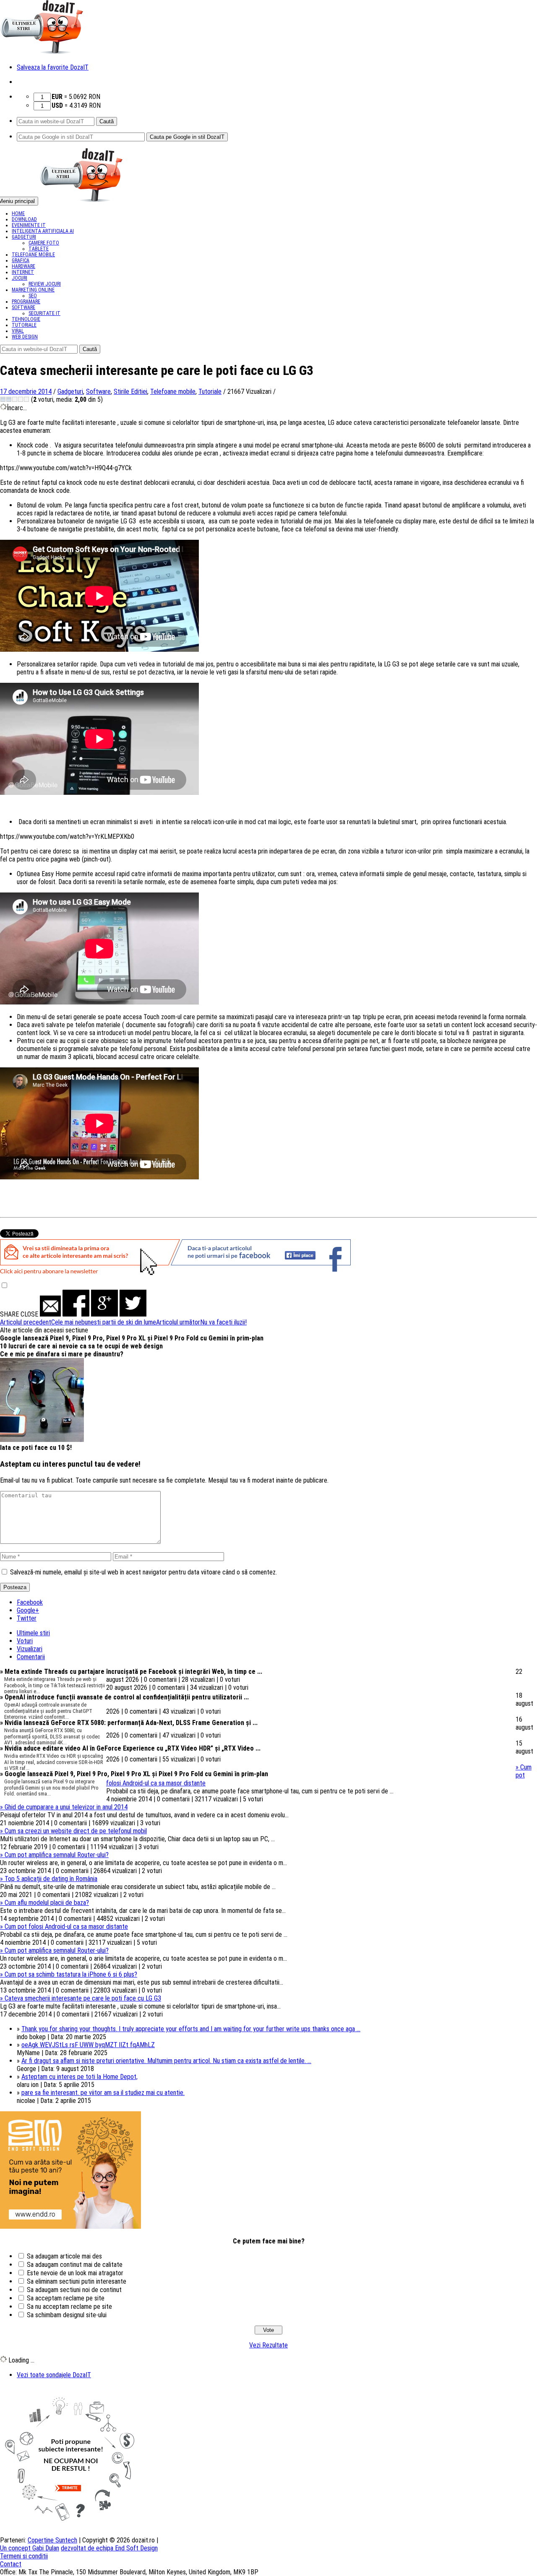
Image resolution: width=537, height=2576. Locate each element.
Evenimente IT (29, 225)
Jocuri (20, 278)
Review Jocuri (45, 284)
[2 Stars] (9, 399)
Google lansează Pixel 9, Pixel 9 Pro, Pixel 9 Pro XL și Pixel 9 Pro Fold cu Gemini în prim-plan (132, 1338)
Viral (18, 331)
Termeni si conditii (24, 2556)
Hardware (23, 266)
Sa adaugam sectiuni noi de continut (74, 2290)
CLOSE (29, 1314)
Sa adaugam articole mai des (64, 2256)
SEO (33, 296)
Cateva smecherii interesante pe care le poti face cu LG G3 (81, 1998)
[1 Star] (3, 399)
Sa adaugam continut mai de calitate (75, 2265)
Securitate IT (44, 313)
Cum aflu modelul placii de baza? (44, 1903)
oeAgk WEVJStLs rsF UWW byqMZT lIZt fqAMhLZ (88, 2045)
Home (18, 213)
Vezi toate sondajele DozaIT (54, 2375)
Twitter (27, 1618)
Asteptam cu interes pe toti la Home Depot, (80, 2077)
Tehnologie (26, 319)
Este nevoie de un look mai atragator (75, 2273)
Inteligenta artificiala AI (43, 231)
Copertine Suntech (52, 2540)
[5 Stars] (26, 399)
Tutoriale (24, 325)
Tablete (39, 249)
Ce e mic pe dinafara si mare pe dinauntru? (62, 1354)
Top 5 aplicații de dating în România (49, 1879)
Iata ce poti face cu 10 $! (36, 1448)
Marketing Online (33, 290)
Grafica (21, 260)
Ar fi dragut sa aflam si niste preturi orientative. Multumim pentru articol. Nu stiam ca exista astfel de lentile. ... (166, 2061)
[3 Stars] (15, 399)
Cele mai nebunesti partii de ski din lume (78, 1322)
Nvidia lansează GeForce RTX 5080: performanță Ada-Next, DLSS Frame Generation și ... (129, 1723)
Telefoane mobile (33, 255)
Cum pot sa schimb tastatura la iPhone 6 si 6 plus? (69, 1974)
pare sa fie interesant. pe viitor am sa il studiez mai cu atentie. (103, 2093)
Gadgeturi (24, 237)
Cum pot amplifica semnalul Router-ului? (54, 1855)
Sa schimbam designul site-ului (67, 2315)
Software (23, 307)
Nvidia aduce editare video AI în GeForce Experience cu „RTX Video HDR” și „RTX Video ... (130, 1748)
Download (24, 219)
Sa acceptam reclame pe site (66, 2298)
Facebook (30, 1602)
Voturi (25, 1641)
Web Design (25, 337)
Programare (26, 302)
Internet (23, 272)
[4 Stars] (21, 399)
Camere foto (44, 243)
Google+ (28, 1610)
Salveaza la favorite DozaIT (53, 67)
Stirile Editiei (130, 392)
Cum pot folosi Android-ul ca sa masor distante (64, 1927)
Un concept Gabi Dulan (30, 2548)
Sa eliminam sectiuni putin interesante (77, 2281)
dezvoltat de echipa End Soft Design (109, 2548)
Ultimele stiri (33, 1633)
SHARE (9, 1314)
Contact (11, 2564)
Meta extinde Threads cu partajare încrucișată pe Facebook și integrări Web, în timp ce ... (131, 1672)
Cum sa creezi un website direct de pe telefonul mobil (73, 1831)
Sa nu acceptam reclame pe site (69, 2307)
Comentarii (31, 1657)
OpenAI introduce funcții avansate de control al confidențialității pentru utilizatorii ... (124, 1697)
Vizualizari (30, 1649)
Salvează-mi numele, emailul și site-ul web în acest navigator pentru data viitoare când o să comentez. (143, 1572)
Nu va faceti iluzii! (201, 1322)
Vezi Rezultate (268, 2345)
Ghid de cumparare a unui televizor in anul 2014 (64, 1807)
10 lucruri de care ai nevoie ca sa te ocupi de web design (81, 1346)
